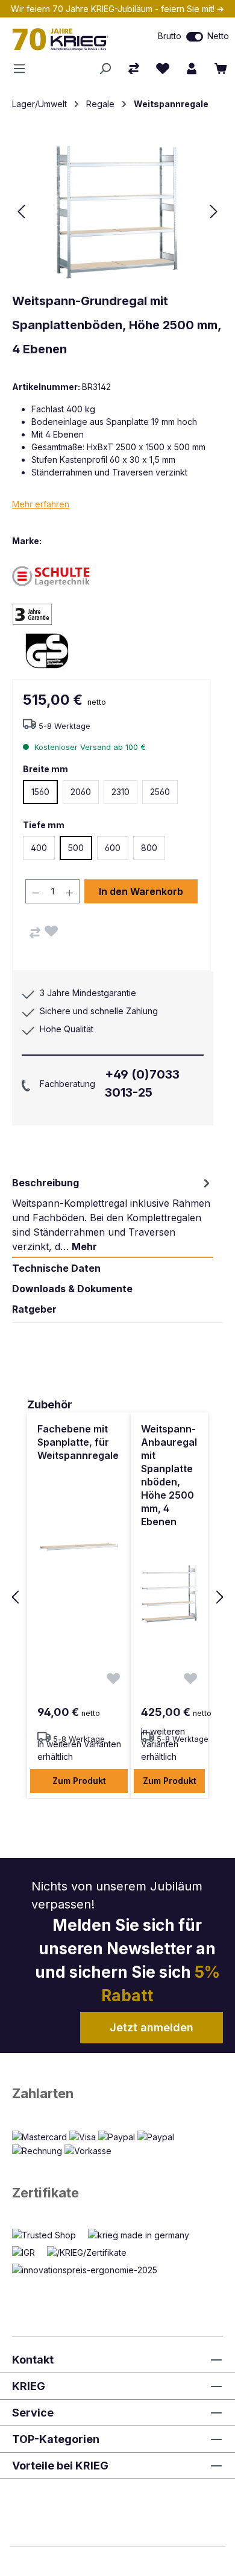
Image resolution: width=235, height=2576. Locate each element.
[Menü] (23, 69)
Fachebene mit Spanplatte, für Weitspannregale (78, 1442)
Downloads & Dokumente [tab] (72, 1289)
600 (113, 848)
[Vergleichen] (35, 933)
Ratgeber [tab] (34, 1309)
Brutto (170, 36)
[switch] (195, 37)
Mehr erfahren (41, 504)
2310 (121, 792)
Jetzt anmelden (152, 2027)
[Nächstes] (214, 212)
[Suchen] (105, 69)
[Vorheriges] (21, 212)
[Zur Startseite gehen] (69, 39)
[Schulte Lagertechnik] (54, 576)
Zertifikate (45, 2193)
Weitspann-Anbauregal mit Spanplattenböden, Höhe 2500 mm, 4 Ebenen (169, 1475)
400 (39, 848)
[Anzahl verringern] (36, 891)
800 (149, 848)
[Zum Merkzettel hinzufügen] (51, 931)
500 (76, 848)
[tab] (113, 1215)
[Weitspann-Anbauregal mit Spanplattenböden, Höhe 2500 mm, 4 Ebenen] (169, 1594)
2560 (160, 792)
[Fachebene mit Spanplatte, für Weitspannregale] (79, 1546)
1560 (40, 792)
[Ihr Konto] (192, 69)
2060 (81, 792)
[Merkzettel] (163, 69)
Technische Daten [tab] (56, 1268)
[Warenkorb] (221, 69)
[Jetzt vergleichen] (134, 69)
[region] (117, 1598)
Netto (218, 36)
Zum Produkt (79, 1781)
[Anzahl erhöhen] (70, 891)
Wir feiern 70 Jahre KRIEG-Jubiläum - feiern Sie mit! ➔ (117, 9)
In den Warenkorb (141, 891)
